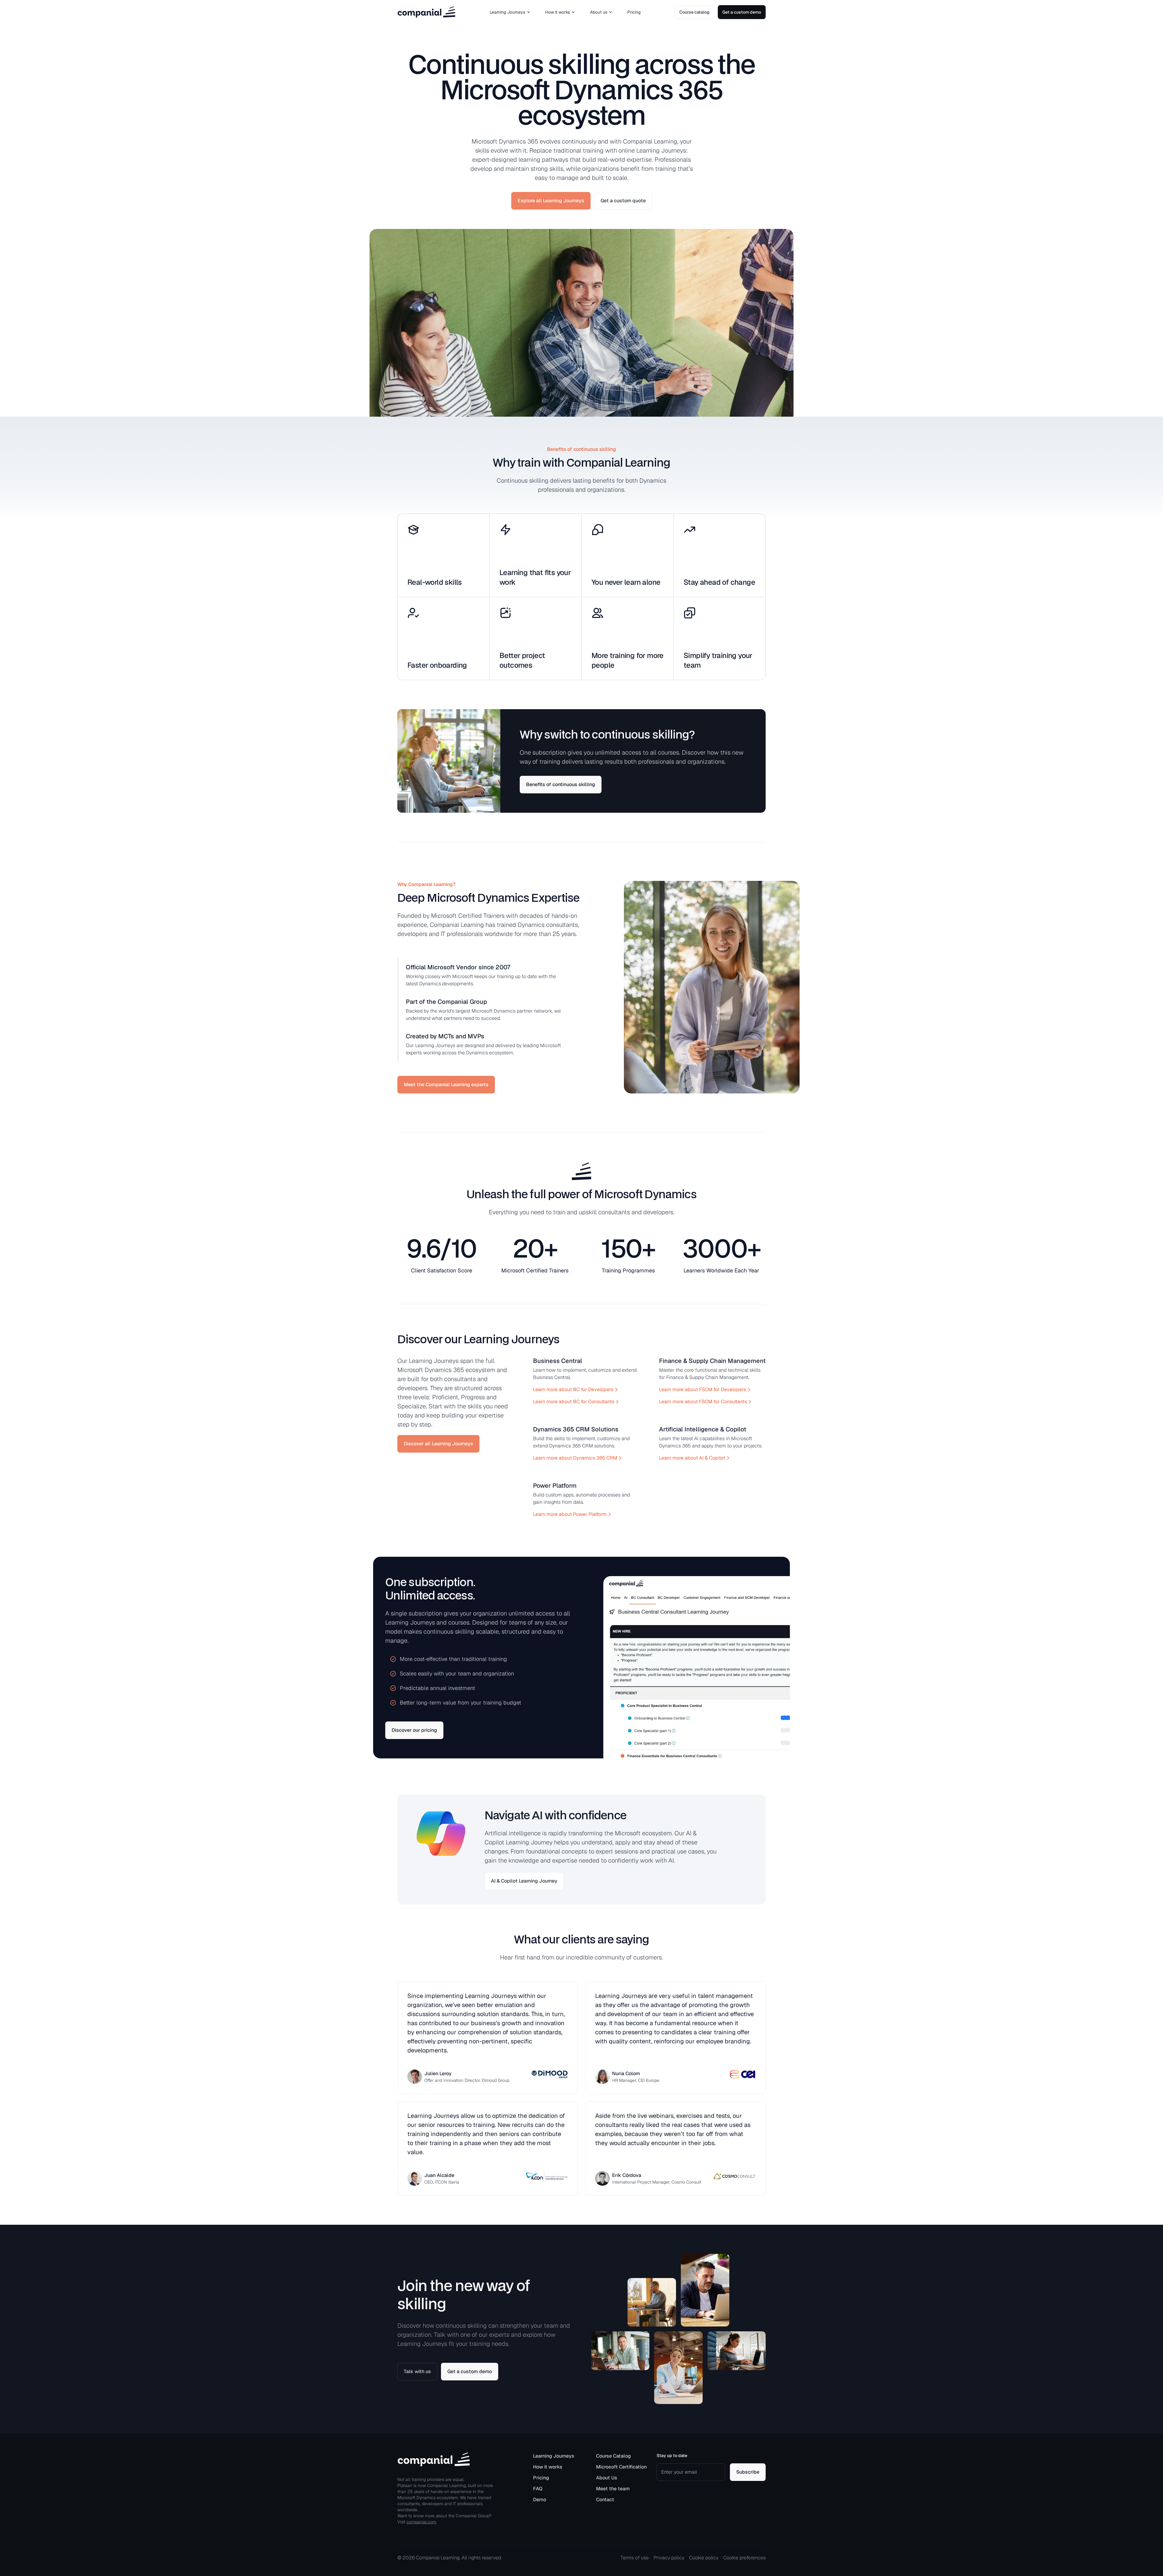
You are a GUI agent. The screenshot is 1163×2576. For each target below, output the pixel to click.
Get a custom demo (742, 12)
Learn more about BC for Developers (573, 1389)
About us (599, 12)
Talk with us (417, 2371)
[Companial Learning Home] (426, 12)
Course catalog (694, 12)
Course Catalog (613, 2456)
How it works (558, 12)
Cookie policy (704, 2558)
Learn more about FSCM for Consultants (703, 1402)
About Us (607, 2478)
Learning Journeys (507, 12)
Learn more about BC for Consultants (574, 1402)
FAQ (538, 2489)
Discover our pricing (414, 1730)
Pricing (634, 12)
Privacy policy (669, 2558)
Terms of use (635, 2558)
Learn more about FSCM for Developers (702, 1389)
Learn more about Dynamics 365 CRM (575, 1458)
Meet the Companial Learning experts (446, 1085)
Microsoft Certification (621, 2467)
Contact (605, 2500)
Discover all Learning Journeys (438, 1444)
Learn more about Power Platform (570, 1514)
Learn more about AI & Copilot (692, 1458)
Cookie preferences (744, 2558)
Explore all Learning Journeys (551, 201)
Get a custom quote (623, 201)
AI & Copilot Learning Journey (524, 1881)
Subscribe (748, 2472)
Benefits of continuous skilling (561, 784)
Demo (540, 2500)
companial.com (421, 2522)
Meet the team (613, 2489)
